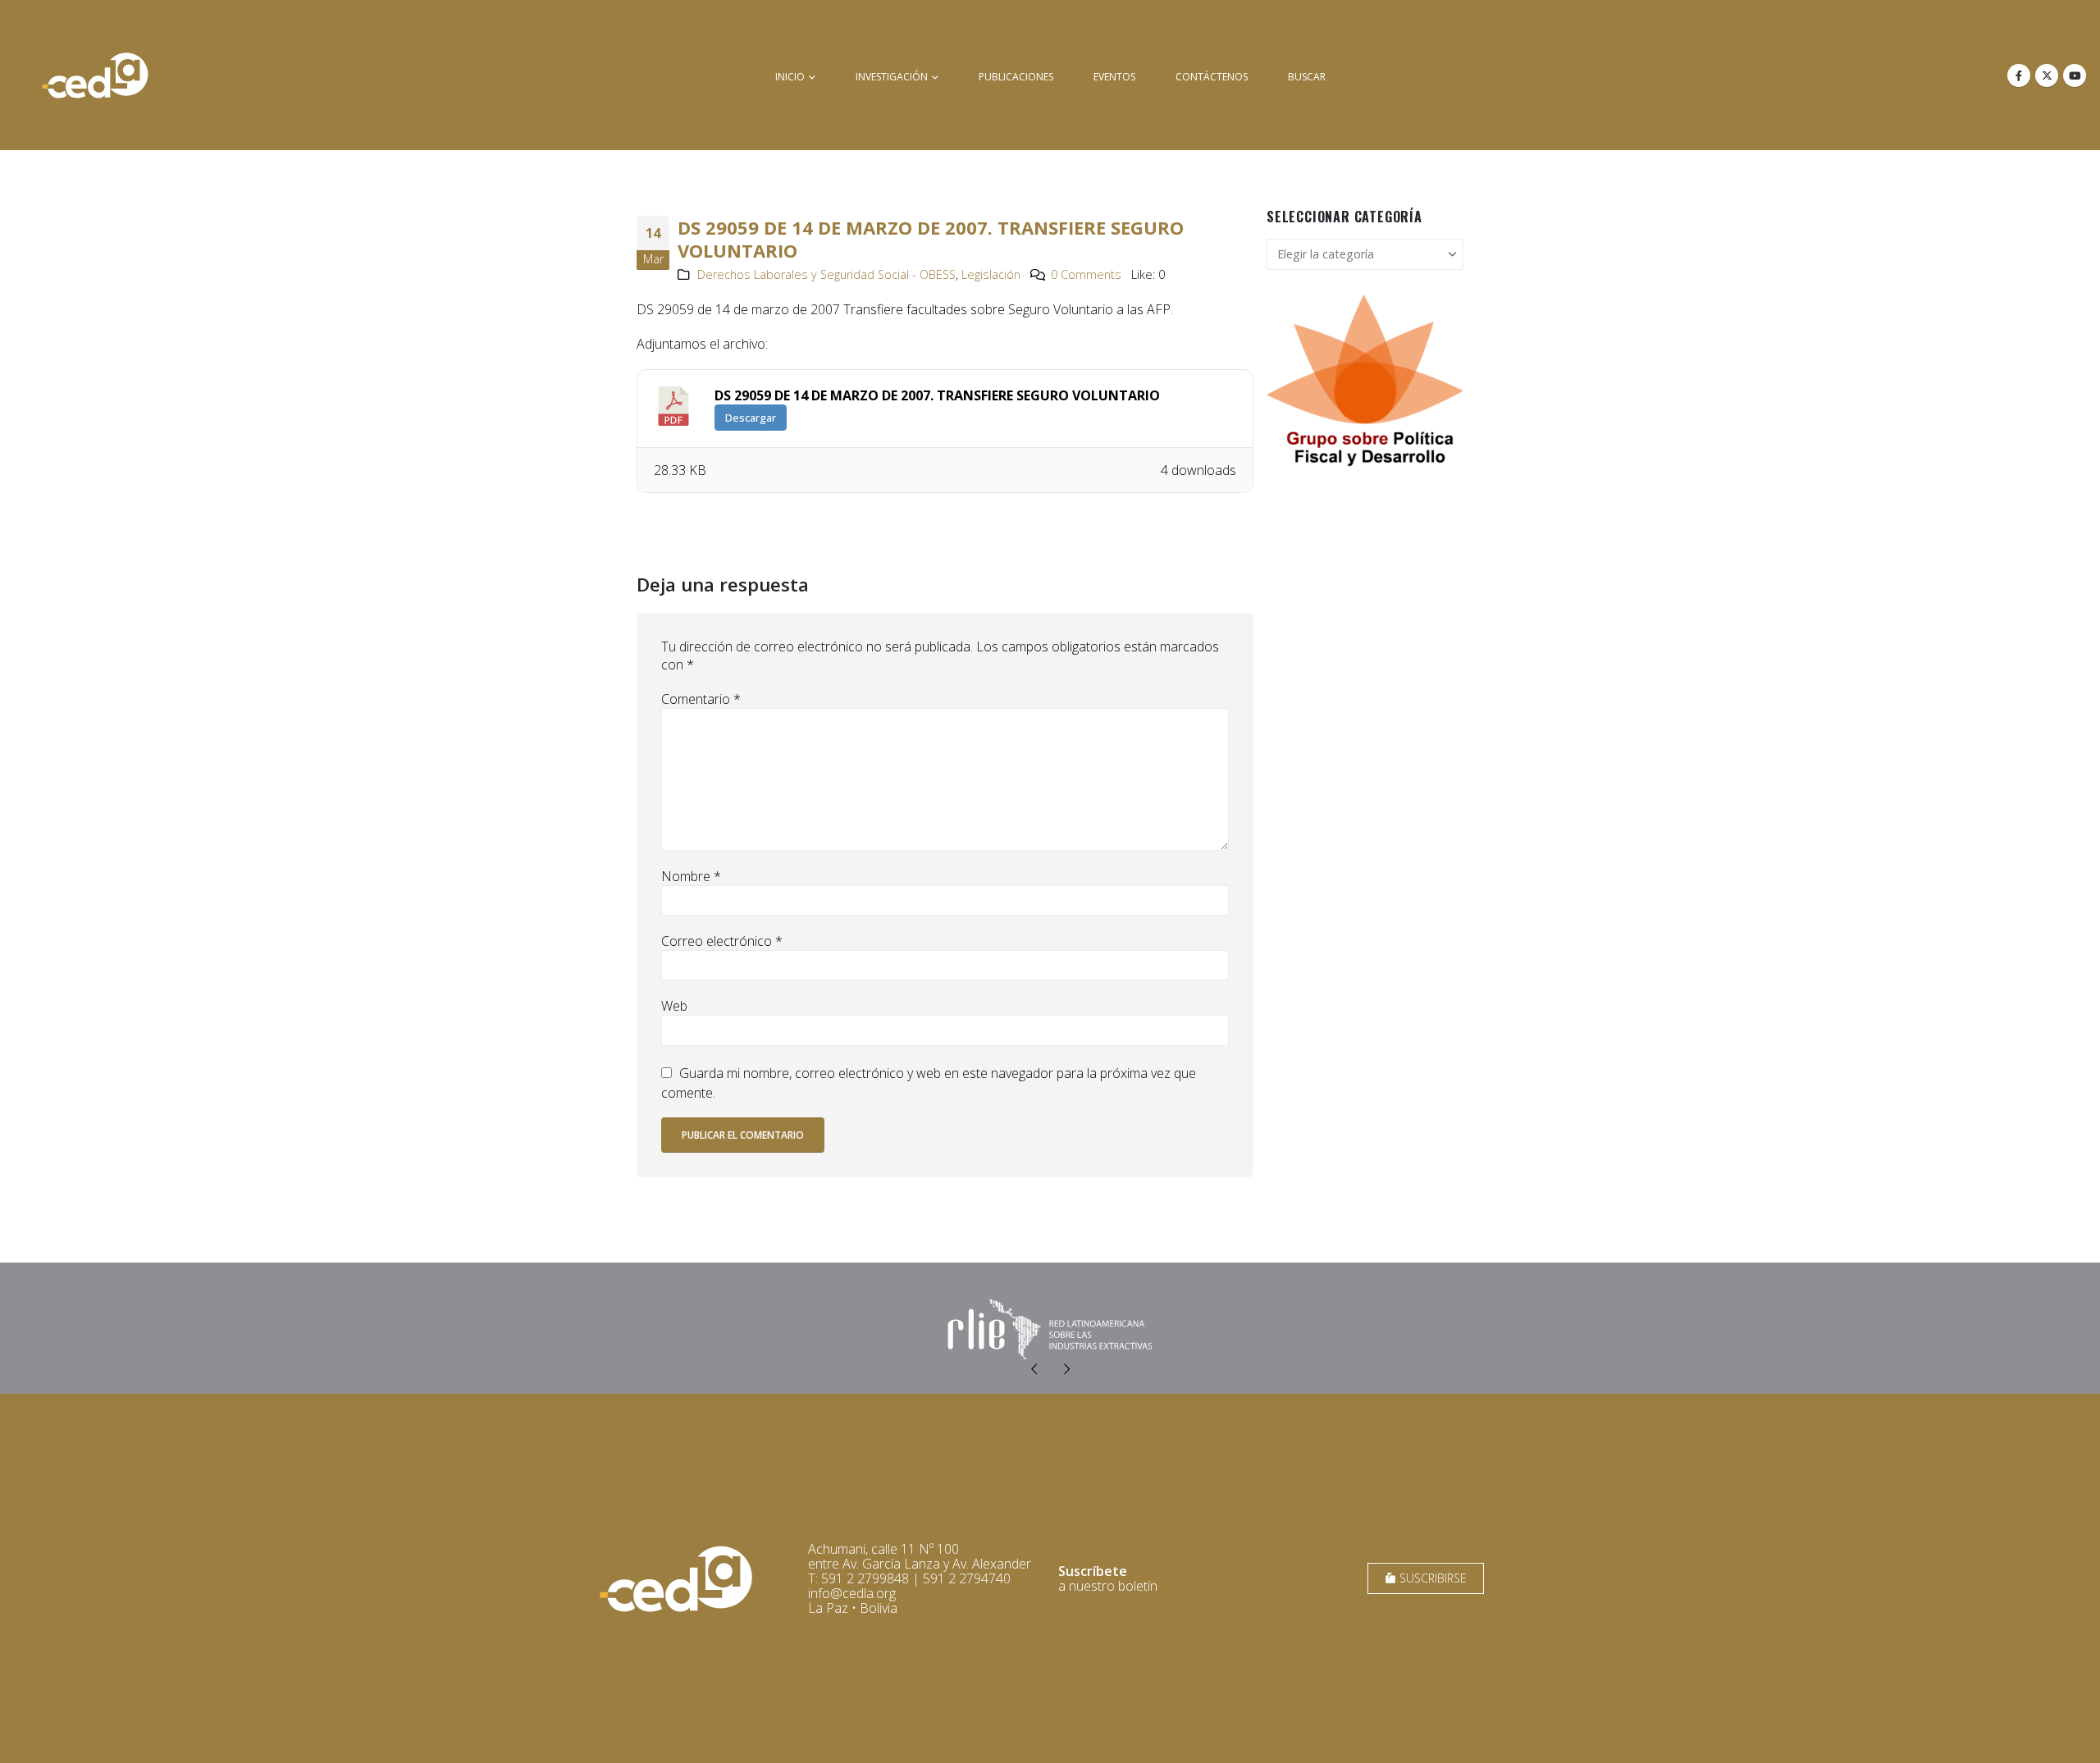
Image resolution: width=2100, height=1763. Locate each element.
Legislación (991, 274)
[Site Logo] (95, 75)
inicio (790, 77)
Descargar (751, 418)
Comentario (701, 699)
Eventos (1114, 77)
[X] (2047, 75)
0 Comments (1086, 274)
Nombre (691, 876)
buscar (1307, 77)
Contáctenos (1212, 77)
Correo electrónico (722, 941)
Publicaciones (1016, 77)
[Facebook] (2019, 75)
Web (674, 1006)
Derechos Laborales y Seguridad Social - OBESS (826, 274)
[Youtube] (2075, 75)
